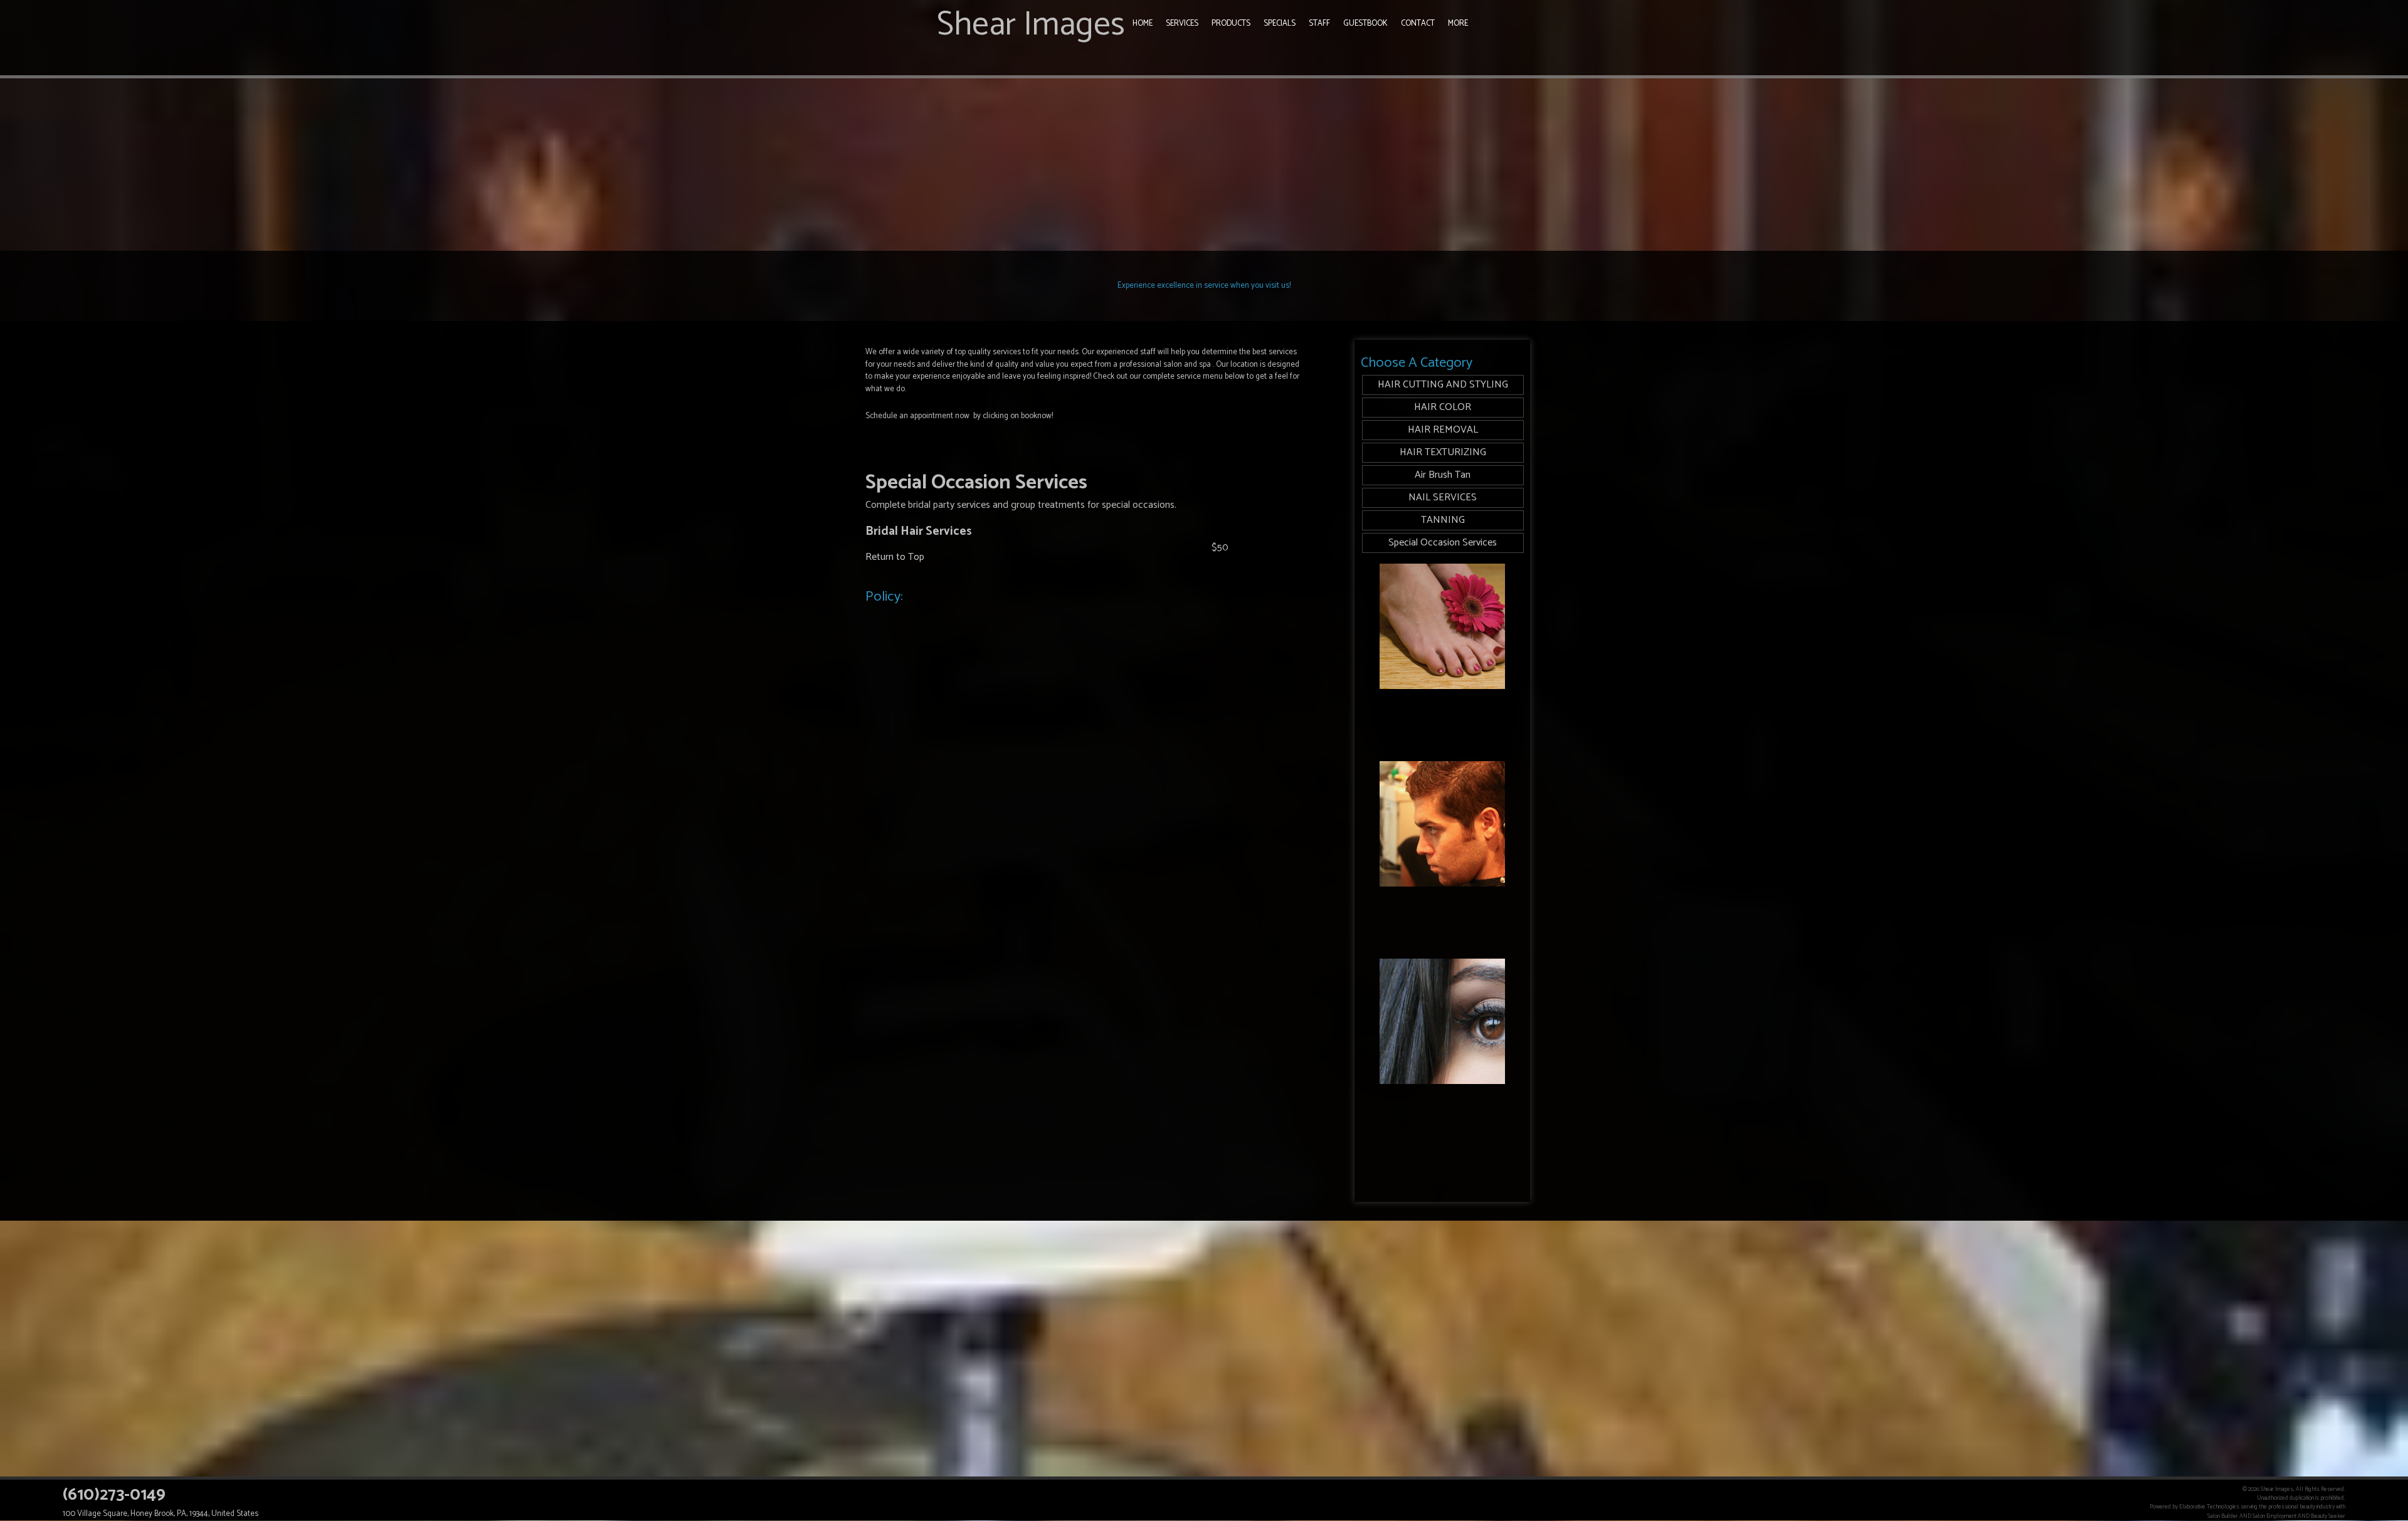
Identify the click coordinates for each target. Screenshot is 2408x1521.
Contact (1418, 24)
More (1458, 24)
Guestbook (1365, 24)
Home (1143, 24)
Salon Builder (2223, 1516)
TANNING (1443, 520)
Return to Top (895, 557)
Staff (1319, 24)
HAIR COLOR (1443, 407)
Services (1182, 24)
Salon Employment (2274, 1516)
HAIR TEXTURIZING (1443, 452)
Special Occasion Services (1443, 543)
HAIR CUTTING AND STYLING (1443, 385)
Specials (1280, 24)
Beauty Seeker (2328, 1516)
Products (1231, 24)
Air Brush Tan (1443, 475)
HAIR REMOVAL (1443, 430)
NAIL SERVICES (1443, 497)
